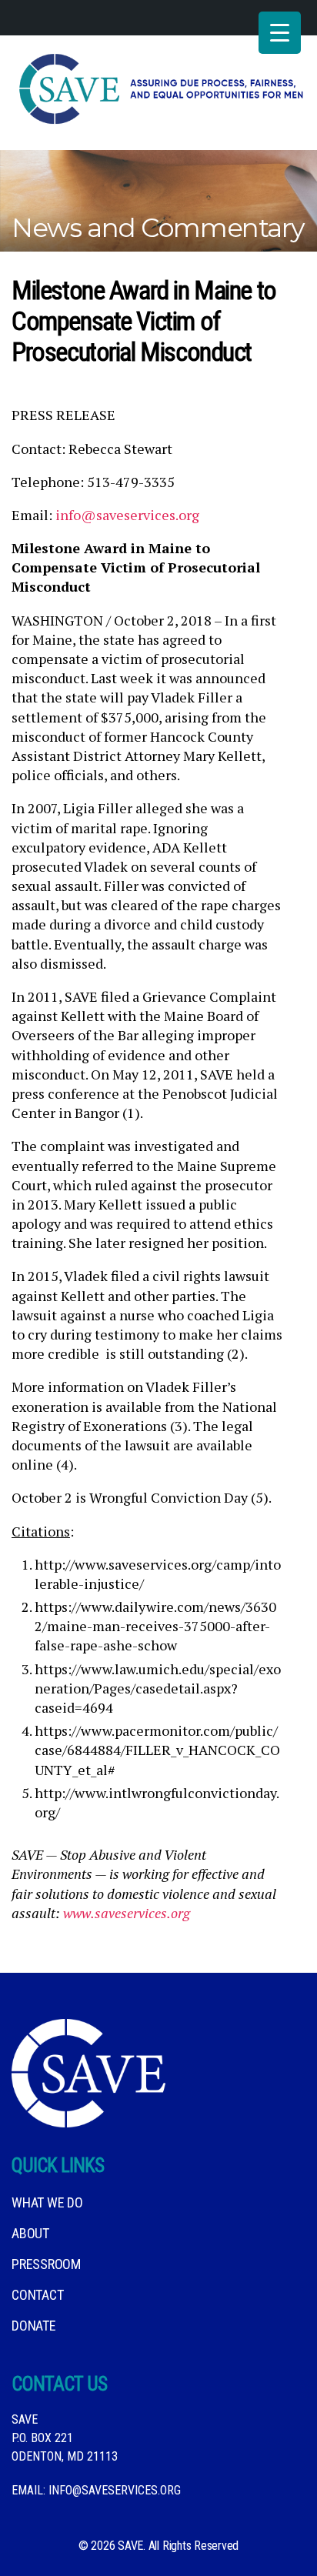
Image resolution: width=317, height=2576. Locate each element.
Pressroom (46, 2264)
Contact (37, 2295)
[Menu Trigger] (280, 33)
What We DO (47, 2202)
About (30, 2233)
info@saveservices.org (127, 515)
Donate (34, 2326)
